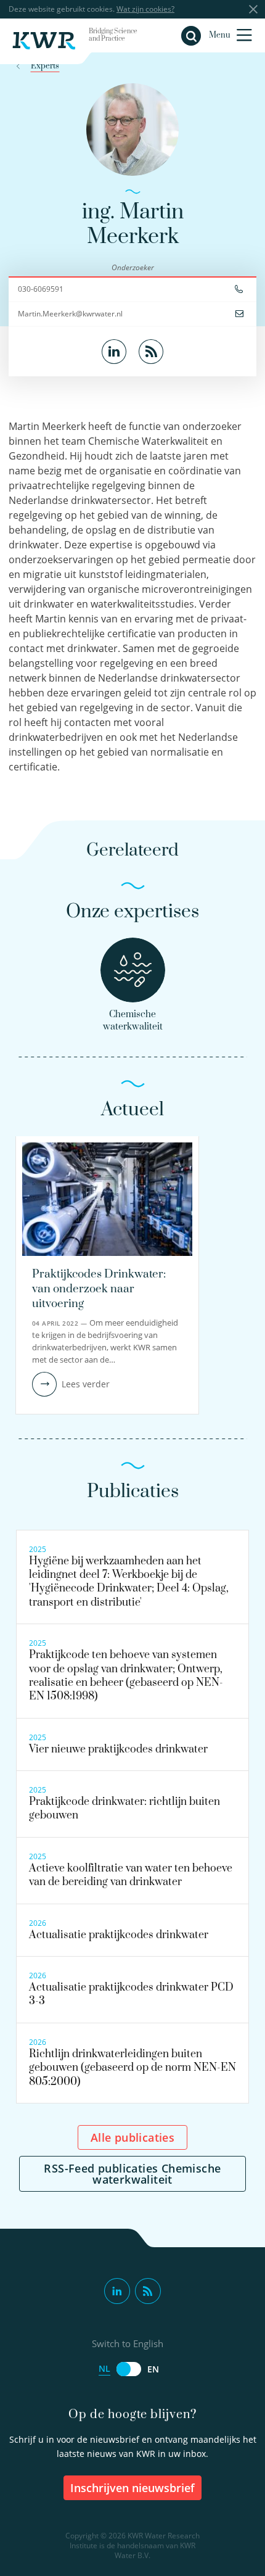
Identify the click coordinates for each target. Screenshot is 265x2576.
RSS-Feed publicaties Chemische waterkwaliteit (132, 2174)
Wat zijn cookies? (145, 9)
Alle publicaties (132, 2137)
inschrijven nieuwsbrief (132, 2488)
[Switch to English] (129, 2369)
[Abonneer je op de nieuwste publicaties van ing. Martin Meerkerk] (151, 350)
